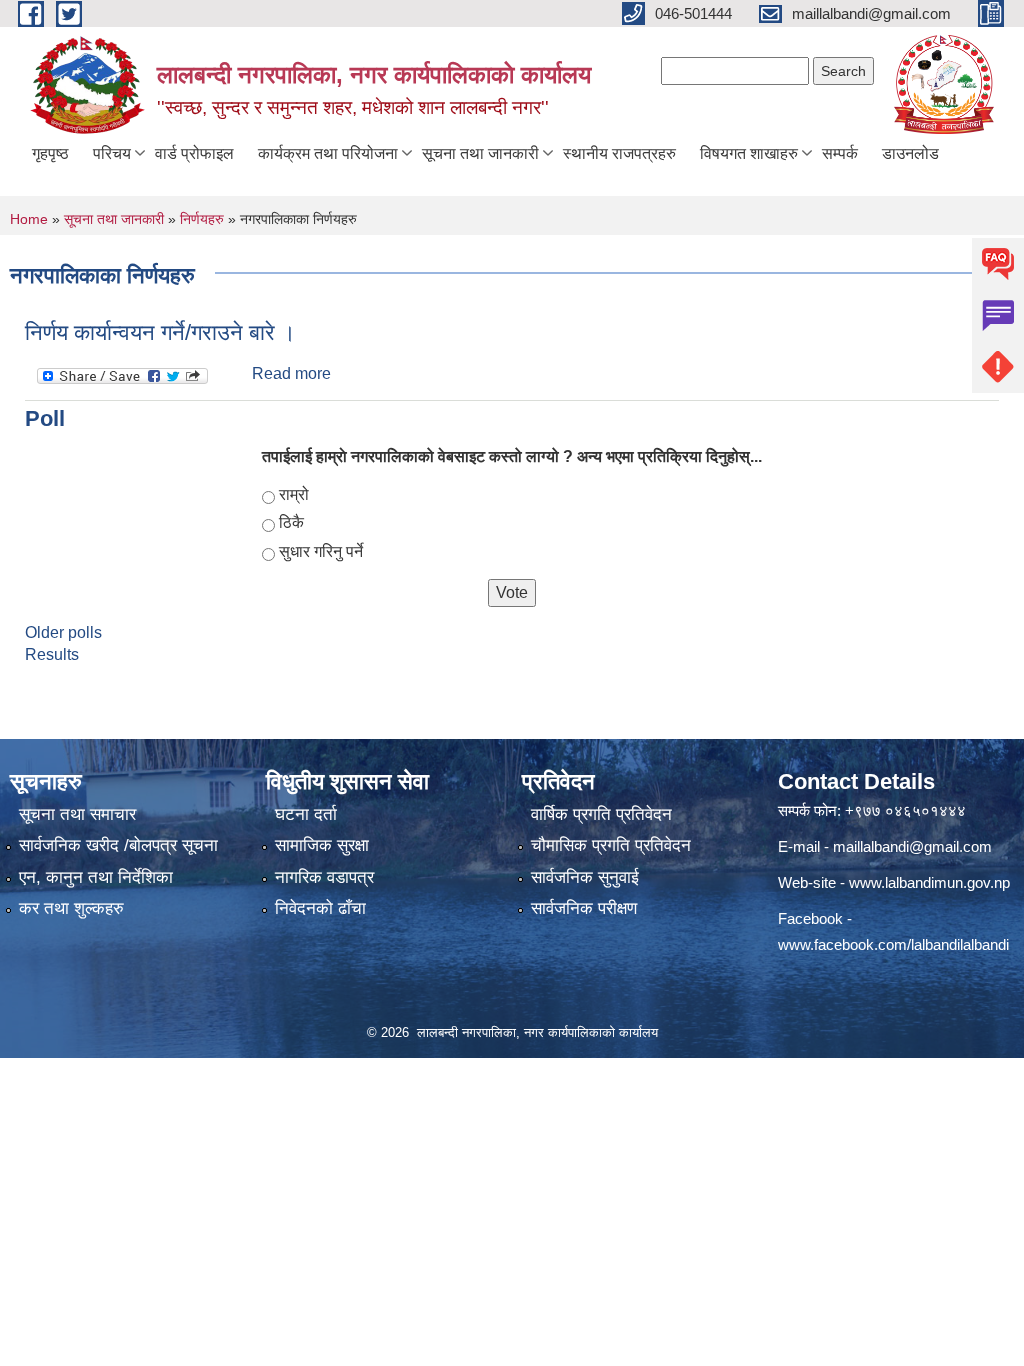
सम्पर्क (840, 153)
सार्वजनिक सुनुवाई (585, 877)
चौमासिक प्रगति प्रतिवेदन (611, 845)
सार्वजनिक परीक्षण (584, 908)
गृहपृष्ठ (50, 153)
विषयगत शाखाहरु (749, 153)
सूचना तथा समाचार (77, 814)
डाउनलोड (910, 153)
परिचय (112, 153)
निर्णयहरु (202, 219)
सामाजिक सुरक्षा (322, 845)
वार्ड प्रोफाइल (194, 153)
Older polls (63, 632)
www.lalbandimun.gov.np (929, 882)
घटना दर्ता (306, 814)
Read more (291, 373)
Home (29, 219)
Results (52, 654)
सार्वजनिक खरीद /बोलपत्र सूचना (118, 845)
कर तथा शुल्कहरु (71, 908)
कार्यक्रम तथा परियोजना (328, 153)
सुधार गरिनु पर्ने (321, 551)
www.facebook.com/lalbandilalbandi (893, 944)
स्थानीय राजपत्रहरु (619, 153)
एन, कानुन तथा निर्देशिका (96, 877)
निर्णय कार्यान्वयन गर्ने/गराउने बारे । (160, 332)
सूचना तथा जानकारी (480, 153)
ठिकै (291, 522)
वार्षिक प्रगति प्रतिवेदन (601, 814)
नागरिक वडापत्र (324, 877)
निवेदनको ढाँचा (320, 908)
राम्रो (294, 494)
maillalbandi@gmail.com (912, 846)
